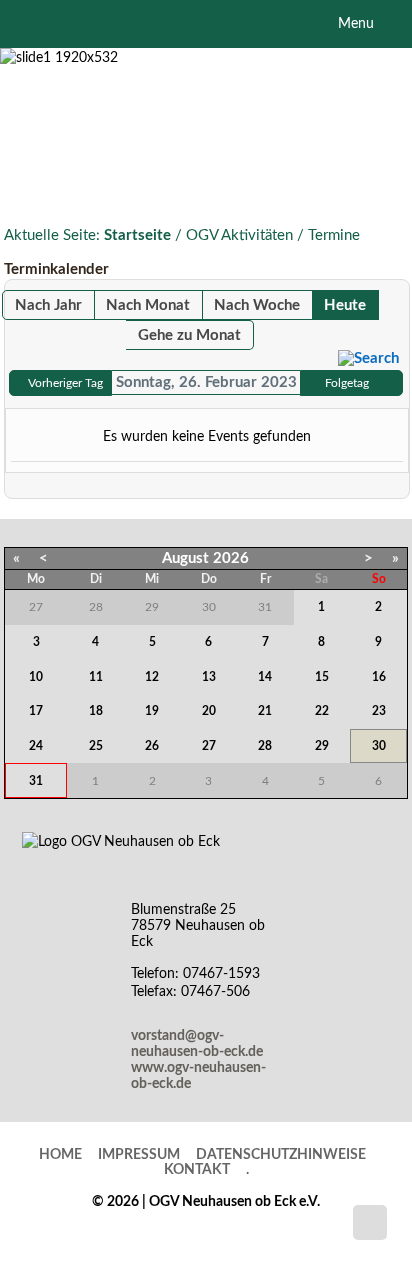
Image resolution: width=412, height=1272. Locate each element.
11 (96, 677)
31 (36, 781)
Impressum (139, 1155)
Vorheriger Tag (65, 383)
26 (152, 746)
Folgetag (347, 383)
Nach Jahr (48, 305)
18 (96, 711)
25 (96, 746)
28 (265, 746)
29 (322, 746)
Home (60, 1155)
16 (379, 677)
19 (152, 711)
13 (209, 677)
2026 (231, 558)
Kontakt (197, 1170)
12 (152, 677)
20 (209, 711)
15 (322, 677)
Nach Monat (148, 305)
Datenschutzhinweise (281, 1155)
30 (379, 746)
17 (36, 711)
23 (379, 711)
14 (265, 677)
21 (265, 711)
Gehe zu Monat (189, 335)
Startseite (137, 235)
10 (36, 677)
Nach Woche (257, 305)
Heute (345, 305)
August (185, 558)
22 (322, 711)
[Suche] (368, 358)
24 (36, 746)
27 (209, 746)
